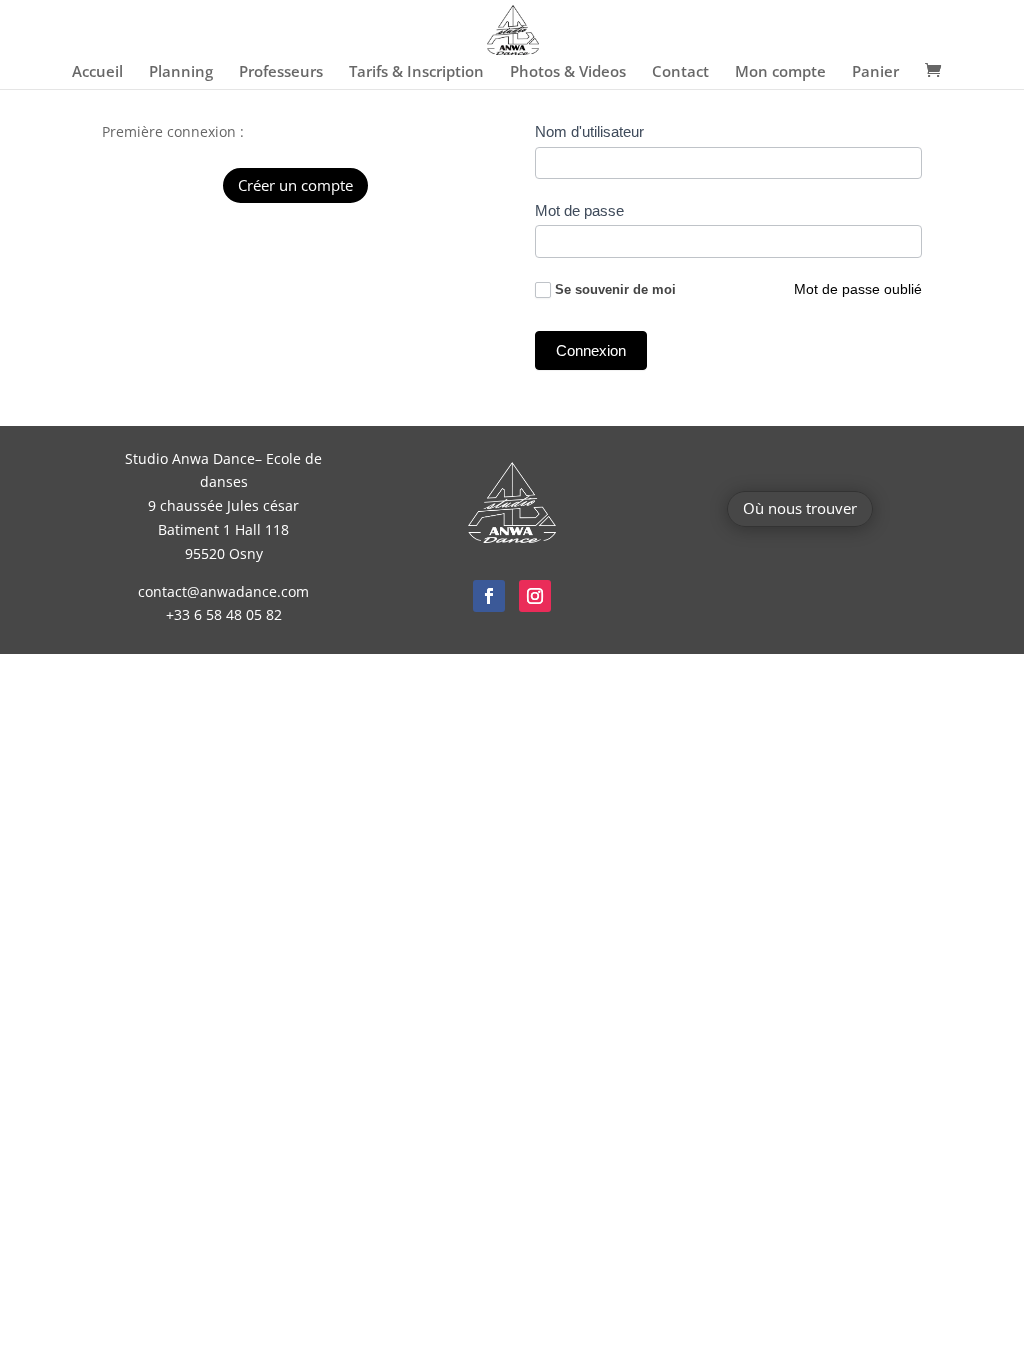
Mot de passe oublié (858, 289)
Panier (875, 72)
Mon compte (780, 72)
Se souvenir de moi (615, 289)
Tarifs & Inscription (416, 72)
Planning (181, 72)
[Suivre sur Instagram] (535, 596)
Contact (680, 72)
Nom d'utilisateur (589, 131)
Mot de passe (579, 210)
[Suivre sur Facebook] (489, 596)
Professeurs (281, 72)
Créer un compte (295, 185)
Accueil (97, 72)
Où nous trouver (800, 508)
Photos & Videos (568, 72)
